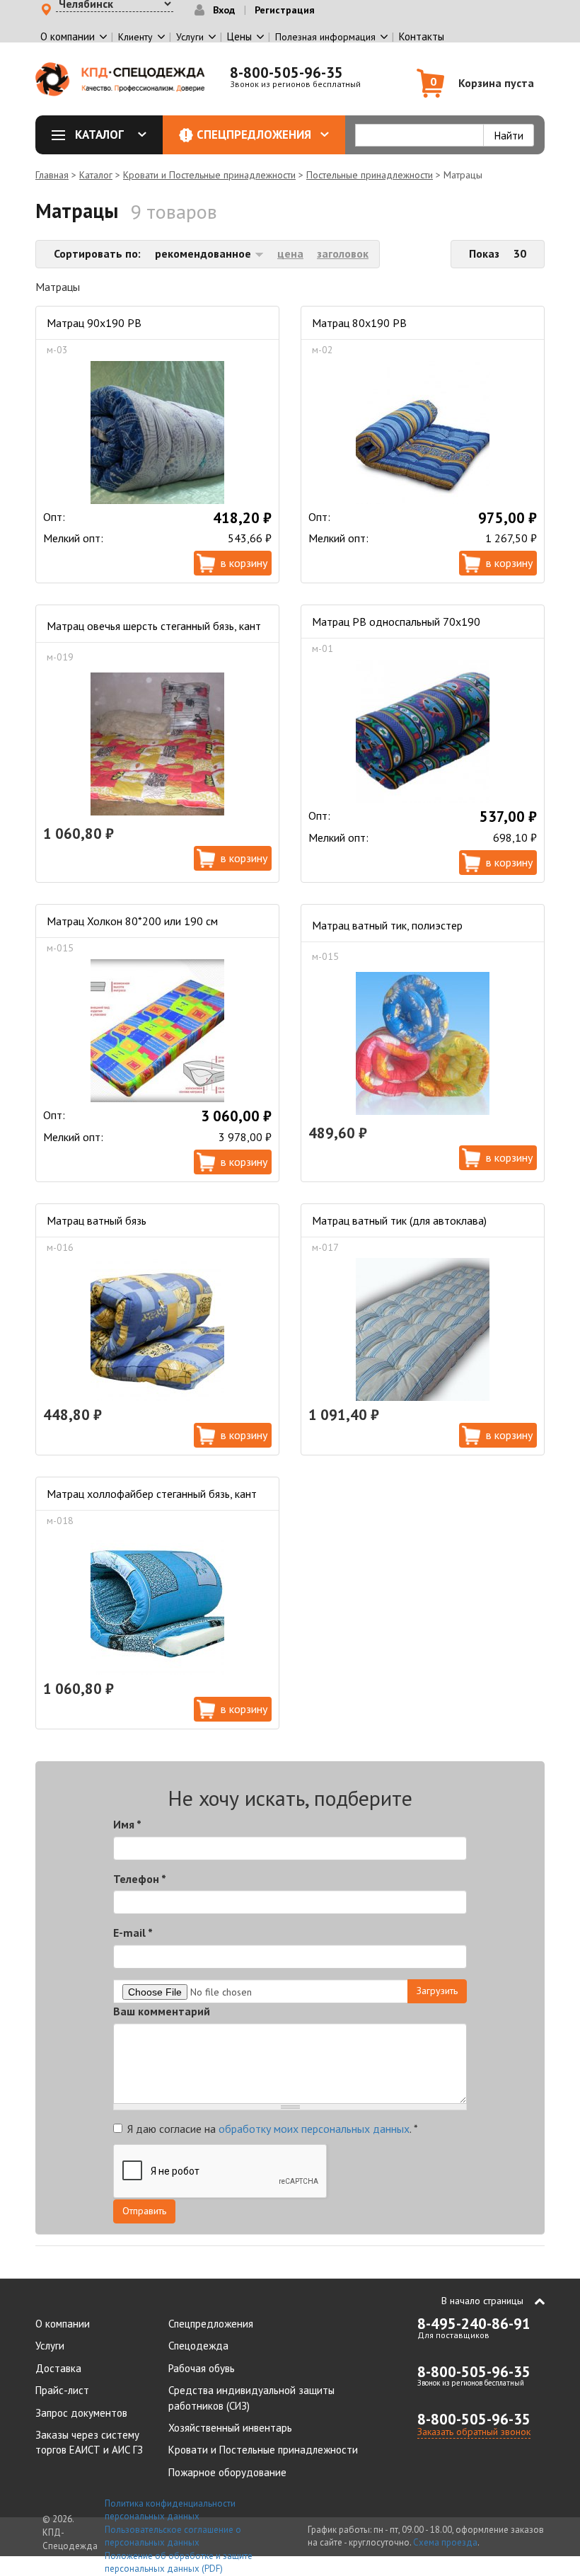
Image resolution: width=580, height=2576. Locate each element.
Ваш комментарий (162, 2011)
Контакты (422, 36)
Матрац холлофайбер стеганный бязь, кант (152, 1494)
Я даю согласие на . (273, 2129)
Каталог (99, 134)
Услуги (50, 2346)
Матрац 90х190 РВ (94, 323)
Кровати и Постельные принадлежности (209, 175)
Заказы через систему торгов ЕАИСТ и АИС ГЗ (89, 2442)
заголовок (343, 253)
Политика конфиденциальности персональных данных (170, 2510)
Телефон (140, 1879)
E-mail (133, 1933)
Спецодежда (198, 2346)
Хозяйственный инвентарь (230, 2428)
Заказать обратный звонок (474, 2432)
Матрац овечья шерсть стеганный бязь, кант (154, 626)
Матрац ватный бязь (97, 1220)
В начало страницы (482, 2301)
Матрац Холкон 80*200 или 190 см (132, 921)
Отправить (144, 2211)
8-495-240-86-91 (474, 2324)
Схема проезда (445, 2542)
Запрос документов (81, 2413)
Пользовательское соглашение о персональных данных (173, 2536)
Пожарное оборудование (227, 2472)
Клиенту (135, 37)
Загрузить (437, 1991)
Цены (239, 36)
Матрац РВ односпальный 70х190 (396, 622)
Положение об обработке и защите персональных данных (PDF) (179, 2563)
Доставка (58, 2368)
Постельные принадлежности (370, 175)
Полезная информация (325, 37)
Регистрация (285, 10)
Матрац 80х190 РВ (359, 323)
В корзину (244, 563)
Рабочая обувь (202, 2368)
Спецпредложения (254, 134)
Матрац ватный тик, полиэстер (387, 925)
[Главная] (120, 79)
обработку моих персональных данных (314, 2129)
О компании (63, 2324)
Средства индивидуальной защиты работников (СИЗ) (251, 2398)
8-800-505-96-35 (286, 73)
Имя (127, 1824)
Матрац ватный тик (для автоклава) (399, 1220)
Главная (52, 175)
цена (290, 253)
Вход (224, 10)
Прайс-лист (62, 2390)
